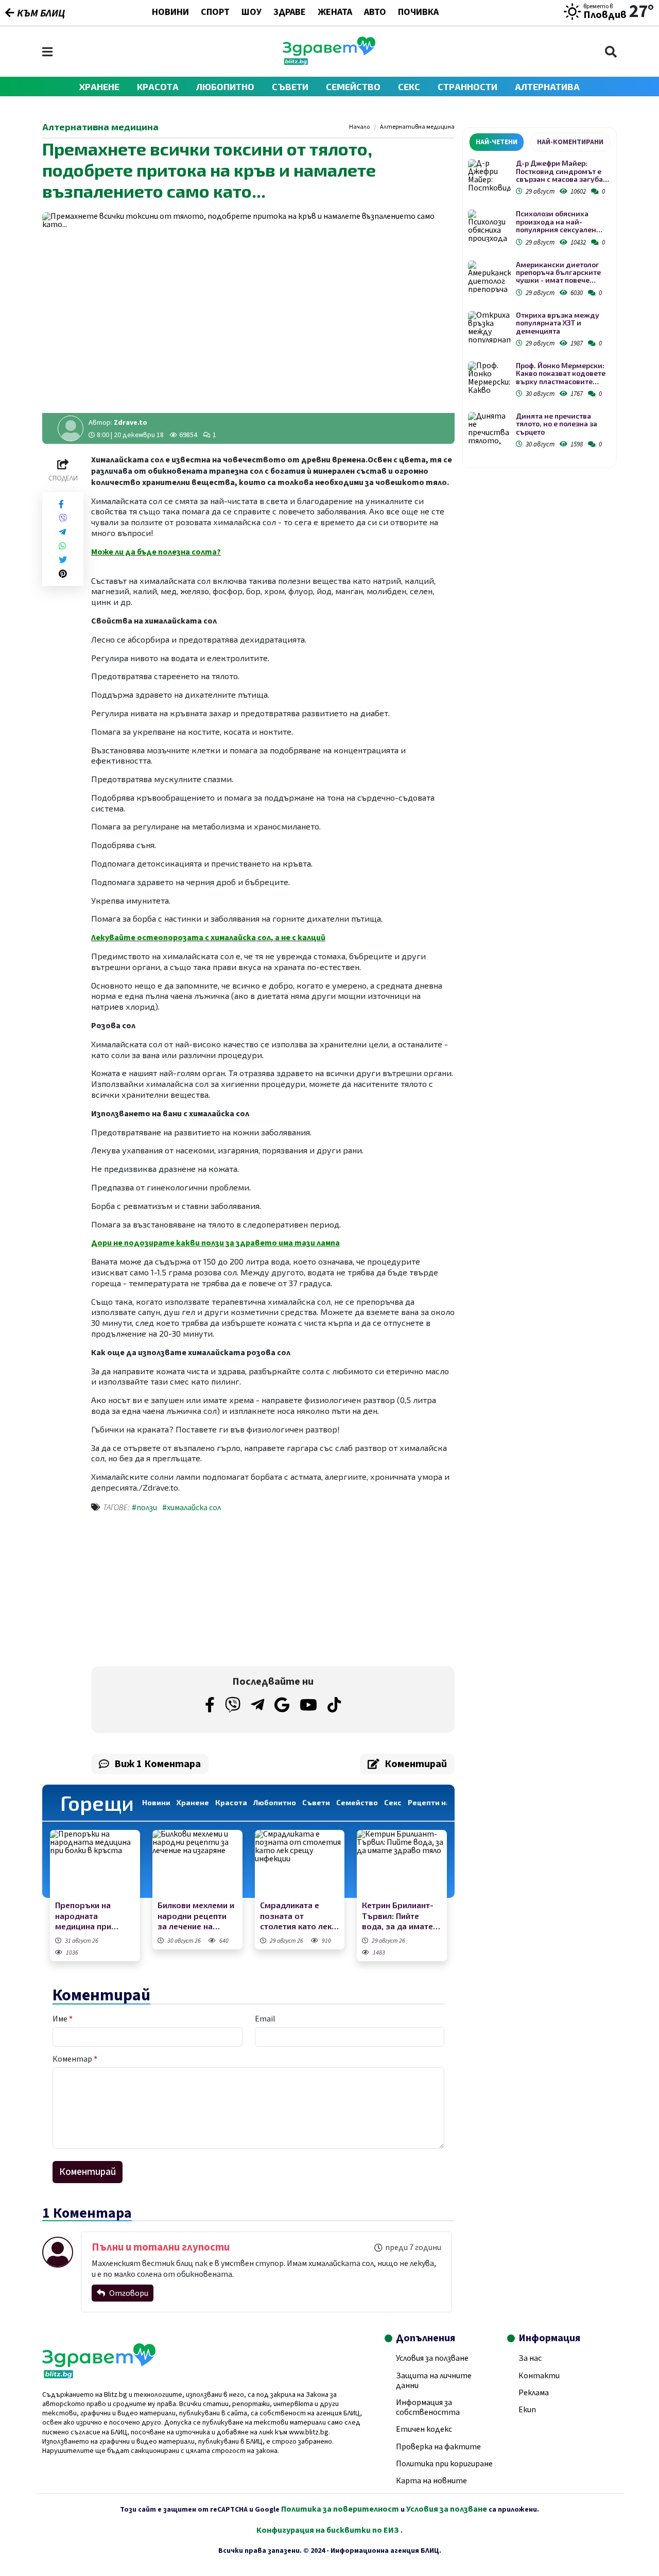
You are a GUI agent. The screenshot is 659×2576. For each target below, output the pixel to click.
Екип (527, 2410)
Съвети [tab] (316, 1802)
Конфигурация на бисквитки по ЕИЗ (328, 2530)
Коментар (75, 2059)
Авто (375, 13)
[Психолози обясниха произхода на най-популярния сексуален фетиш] (489, 226)
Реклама (534, 2393)
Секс (409, 87)
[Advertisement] (179, 1592)
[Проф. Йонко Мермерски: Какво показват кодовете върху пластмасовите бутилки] (489, 378)
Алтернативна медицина (417, 127)
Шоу (252, 13)
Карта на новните (431, 2481)
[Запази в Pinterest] (63, 574)
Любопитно (225, 87)
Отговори (128, 2293)
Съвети (290, 87)
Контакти (539, 2376)
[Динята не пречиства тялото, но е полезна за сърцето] (489, 428)
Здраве (290, 13)
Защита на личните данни (434, 2381)
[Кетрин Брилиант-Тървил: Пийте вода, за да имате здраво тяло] (402, 1864)
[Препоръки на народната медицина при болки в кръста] (95, 1864)
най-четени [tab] (497, 142)
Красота (158, 87)
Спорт (215, 13)
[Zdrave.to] (329, 62)
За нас (530, 2358)
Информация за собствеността (428, 2407)
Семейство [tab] (357, 1802)
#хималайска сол (192, 1508)
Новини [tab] (156, 1802)
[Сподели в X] (63, 560)
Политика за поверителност (340, 2509)
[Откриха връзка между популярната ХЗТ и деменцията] (489, 327)
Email (265, 2019)
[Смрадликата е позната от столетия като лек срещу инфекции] (300, 1864)
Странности (467, 87)
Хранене (99, 87)
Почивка (418, 13)
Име (63, 2019)
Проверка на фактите (438, 2447)
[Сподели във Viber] (63, 518)
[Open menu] (47, 52)
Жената (335, 13)
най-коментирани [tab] (570, 142)
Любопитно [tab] (275, 1802)
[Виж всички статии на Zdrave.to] (71, 428)
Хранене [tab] (193, 1802)
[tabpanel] (540, 306)
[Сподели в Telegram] (62, 532)
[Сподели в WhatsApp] (62, 546)
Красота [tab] (231, 1802)
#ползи (144, 1508)
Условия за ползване (432, 2358)
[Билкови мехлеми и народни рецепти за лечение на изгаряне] (197, 1864)
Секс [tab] (393, 1802)
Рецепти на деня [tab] (439, 1802)
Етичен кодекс (424, 2429)
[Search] (611, 52)
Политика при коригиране (444, 2464)
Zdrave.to (131, 423)
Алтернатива (547, 87)
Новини (170, 13)
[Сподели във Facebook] (61, 504)
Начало (359, 127)
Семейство (353, 87)
